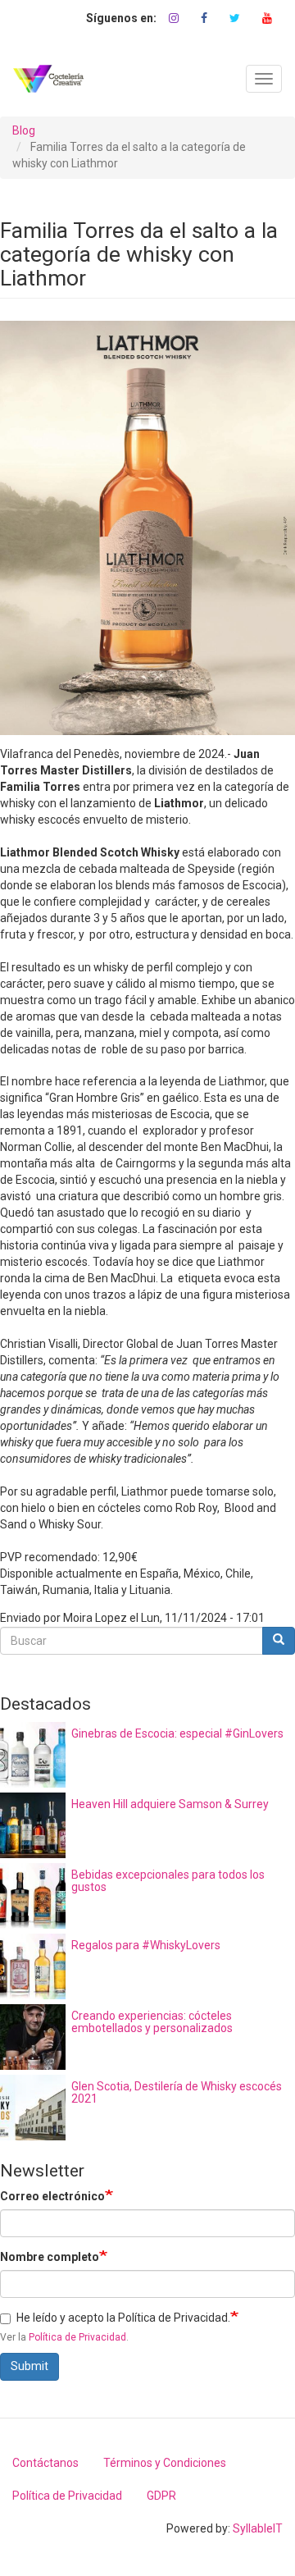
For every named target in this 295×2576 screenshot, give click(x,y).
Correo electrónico (52, 2196)
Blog (24, 130)
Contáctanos (45, 2463)
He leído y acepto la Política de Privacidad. (123, 2318)
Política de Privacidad (77, 2337)
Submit (29, 2366)
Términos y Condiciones (165, 2463)
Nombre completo (50, 2257)
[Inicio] (48, 79)
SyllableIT (258, 2528)
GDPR (161, 2496)
